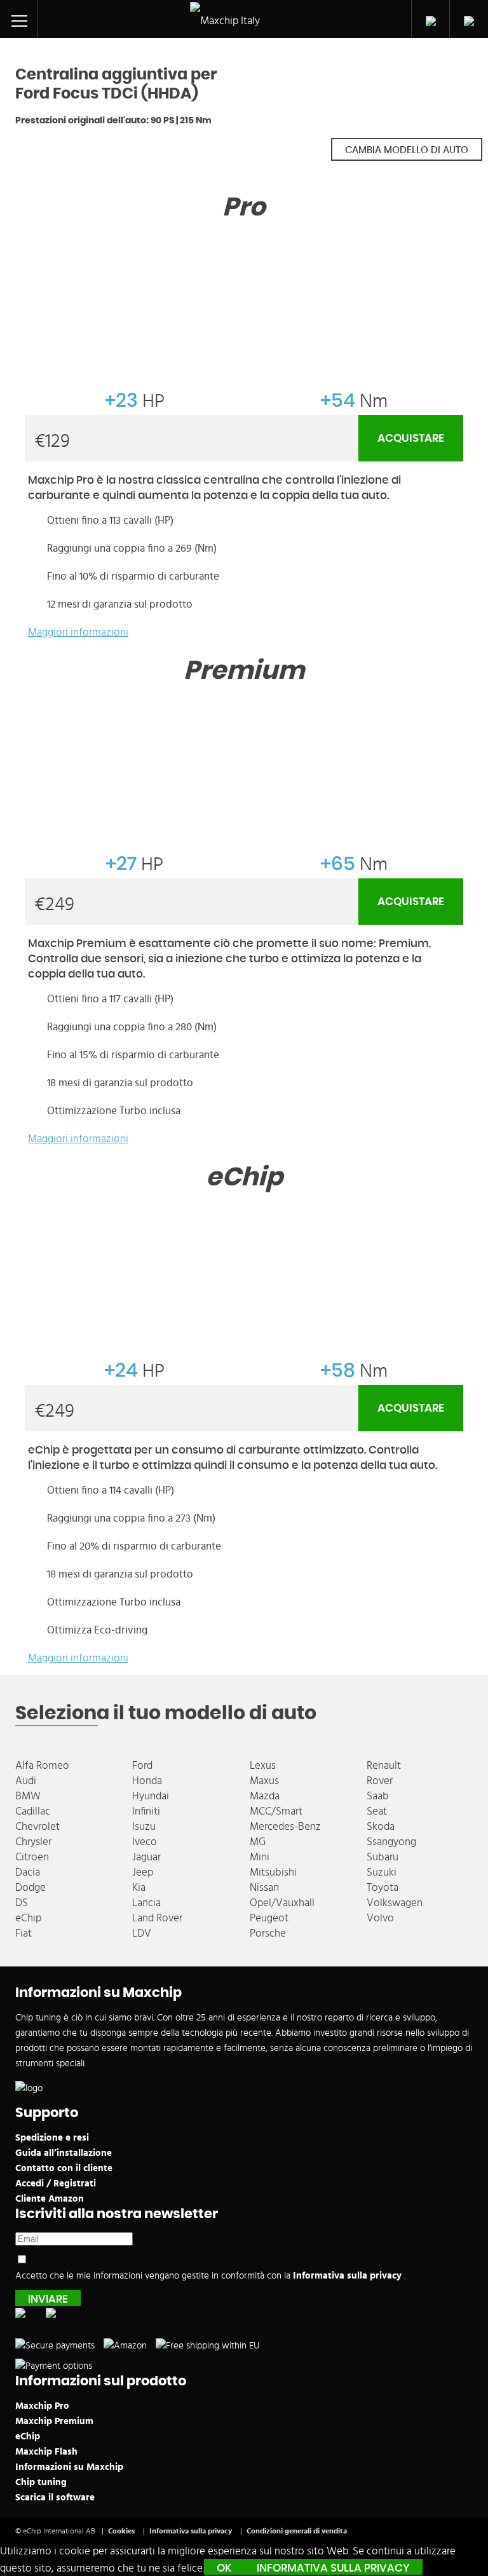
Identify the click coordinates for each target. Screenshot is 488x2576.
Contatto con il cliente (64, 2168)
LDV (142, 1933)
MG (258, 1842)
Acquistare (411, 438)
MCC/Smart (276, 1811)
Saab (378, 1796)
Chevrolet (37, 1826)
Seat (377, 1811)
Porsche (268, 1933)
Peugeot (269, 1918)
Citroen (32, 1857)
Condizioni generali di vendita (297, 2531)
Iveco (145, 1842)
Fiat (24, 1933)
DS (22, 1903)
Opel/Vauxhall (282, 1903)
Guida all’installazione (64, 2153)
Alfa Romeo (42, 1765)
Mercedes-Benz (285, 1826)
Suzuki (382, 1872)
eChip (28, 1918)
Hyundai (151, 1796)
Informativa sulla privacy (349, 2276)
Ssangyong (391, 1842)
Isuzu (144, 1826)
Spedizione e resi (52, 2138)
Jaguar (146, 1857)
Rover (380, 1781)
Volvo (380, 1918)
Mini (260, 1857)
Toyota (383, 1887)
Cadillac (33, 1811)
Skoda (381, 1826)
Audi (26, 1781)
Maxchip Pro (42, 2406)
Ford (142, 1765)
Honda (147, 1781)
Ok (224, 2568)
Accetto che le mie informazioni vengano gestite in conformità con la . (210, 2276)
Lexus (263, 1765)
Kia (139, 1887)
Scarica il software (55, 2498)
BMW (28, 1796)
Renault (384, 1765)
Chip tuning (41, 2482)
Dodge (30, 1887)
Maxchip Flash (46, 2452)
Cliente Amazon (50, 2199)
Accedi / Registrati (56, 2184)
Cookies (121, 2531)
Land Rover (157, 1918)
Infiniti (146, 1811)
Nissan (264, 1887)
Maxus (264, 1781)
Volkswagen (395, 1903)
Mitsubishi (273, 1872)
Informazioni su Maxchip (69, 2467)
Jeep (143, 1872)
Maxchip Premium (54, 2421)
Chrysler (33, 1842)
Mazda (265, 1796)
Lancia (146, 1903)
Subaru (383, 1857)
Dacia (28, 1872)
